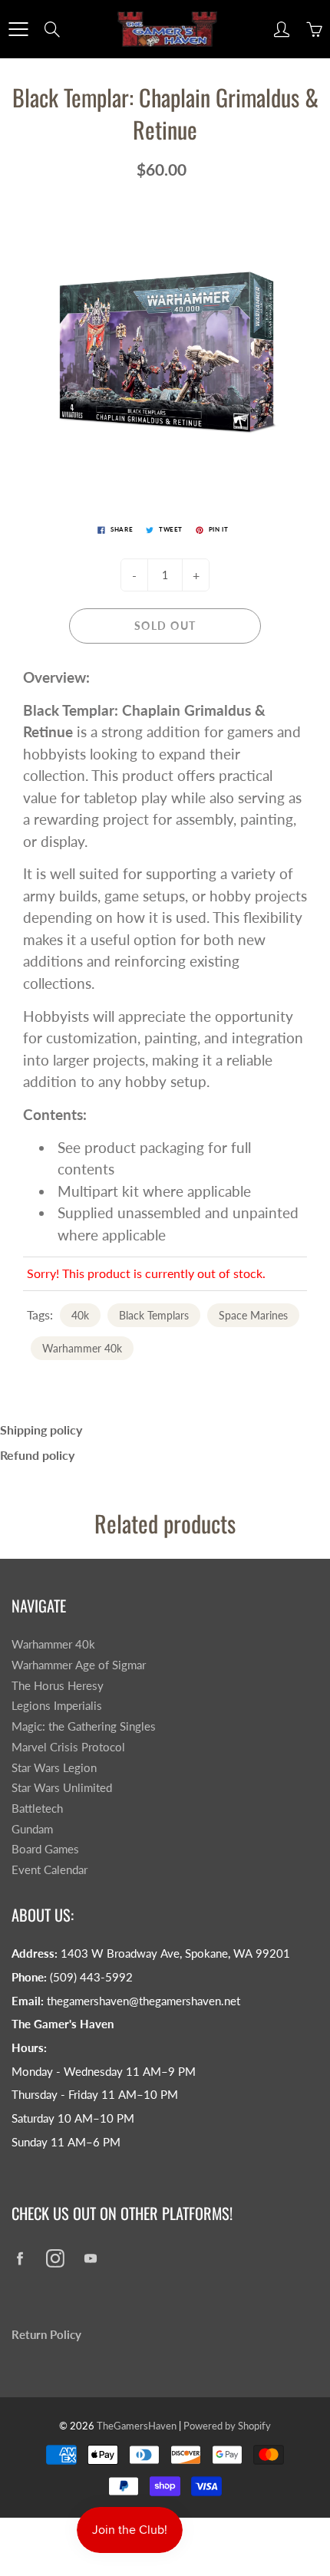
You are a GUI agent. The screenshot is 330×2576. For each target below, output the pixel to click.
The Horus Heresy (58, 1686)
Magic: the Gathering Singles (84, 1726)
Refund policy (37, 1455)
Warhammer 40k (82, 1348)
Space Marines (253, 1315)
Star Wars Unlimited (62, 1788)
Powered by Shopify (227, 2426)
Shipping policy (41, 1430)
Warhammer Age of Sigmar (79, 1665)
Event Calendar (49, 1870)
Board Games (45, 1849)
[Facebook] (20, 2258)
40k (80, 1315)
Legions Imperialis (57, 1706)
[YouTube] (90, 2258)
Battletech (37, 1808)
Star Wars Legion (54, 1768)
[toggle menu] (18, 29)
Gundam (32, 1829)
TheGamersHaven (137, 2426)
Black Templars (154, 1315)
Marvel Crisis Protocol (68, 1747)
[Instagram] (55, 2258)
